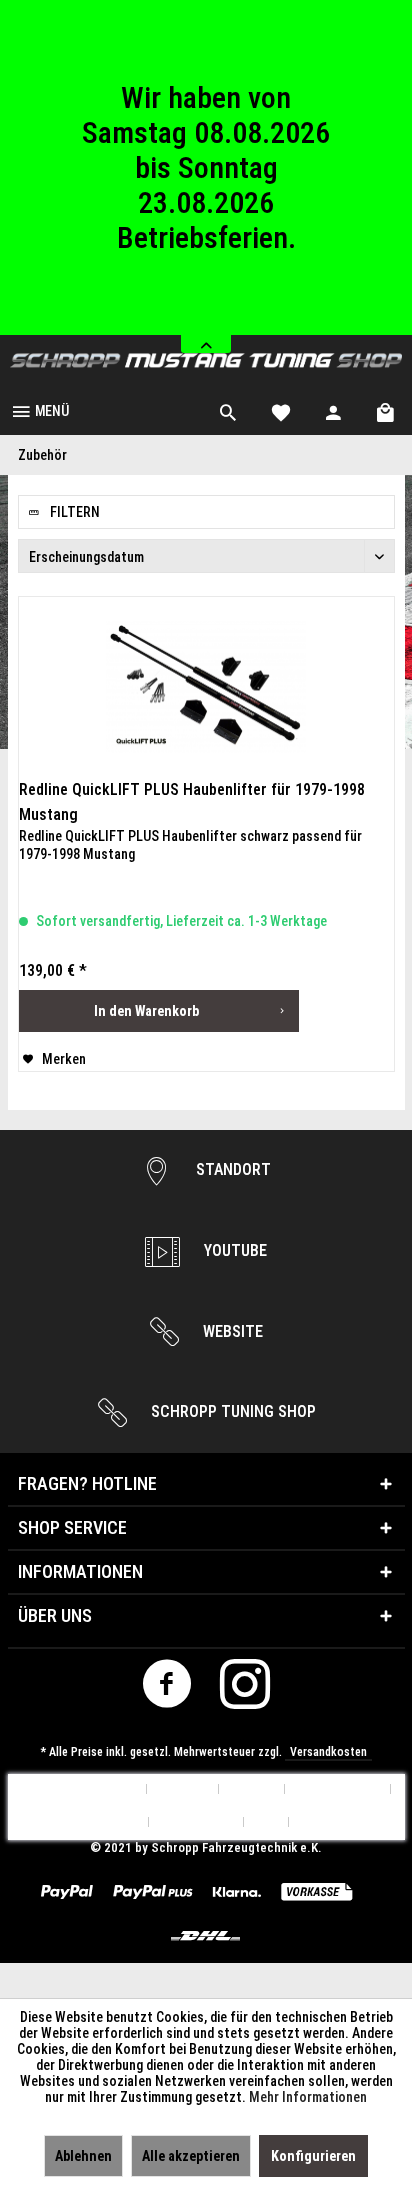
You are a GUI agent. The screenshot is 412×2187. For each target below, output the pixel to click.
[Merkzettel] (281, 410)
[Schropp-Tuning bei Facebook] (167, 1689)
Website (231, 1331)
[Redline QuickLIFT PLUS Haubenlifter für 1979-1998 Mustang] (206, 687)
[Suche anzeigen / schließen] (228, 410)
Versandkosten (328, 1752)
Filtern (73, 512)
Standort (231, 1169)
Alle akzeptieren (191, 2156)
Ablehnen (83, 2156)
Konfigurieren (313, 2156)
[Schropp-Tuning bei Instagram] (245, 1689)
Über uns (183, 1789)
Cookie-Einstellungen (77, 1789)
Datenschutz (196, 1822)
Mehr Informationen (308, 2097)
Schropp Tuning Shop (231, 1411)
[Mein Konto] (334, 410)
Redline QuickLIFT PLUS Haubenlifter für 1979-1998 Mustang (192, 802)
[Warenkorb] (387, 410)
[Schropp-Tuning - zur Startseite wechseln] (206, 360)
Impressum (330, 1822)
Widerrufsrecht (95, 1822)
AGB (266, 1822)
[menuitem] (39, 410)
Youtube (233, 1250)
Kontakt (252, 1789)
